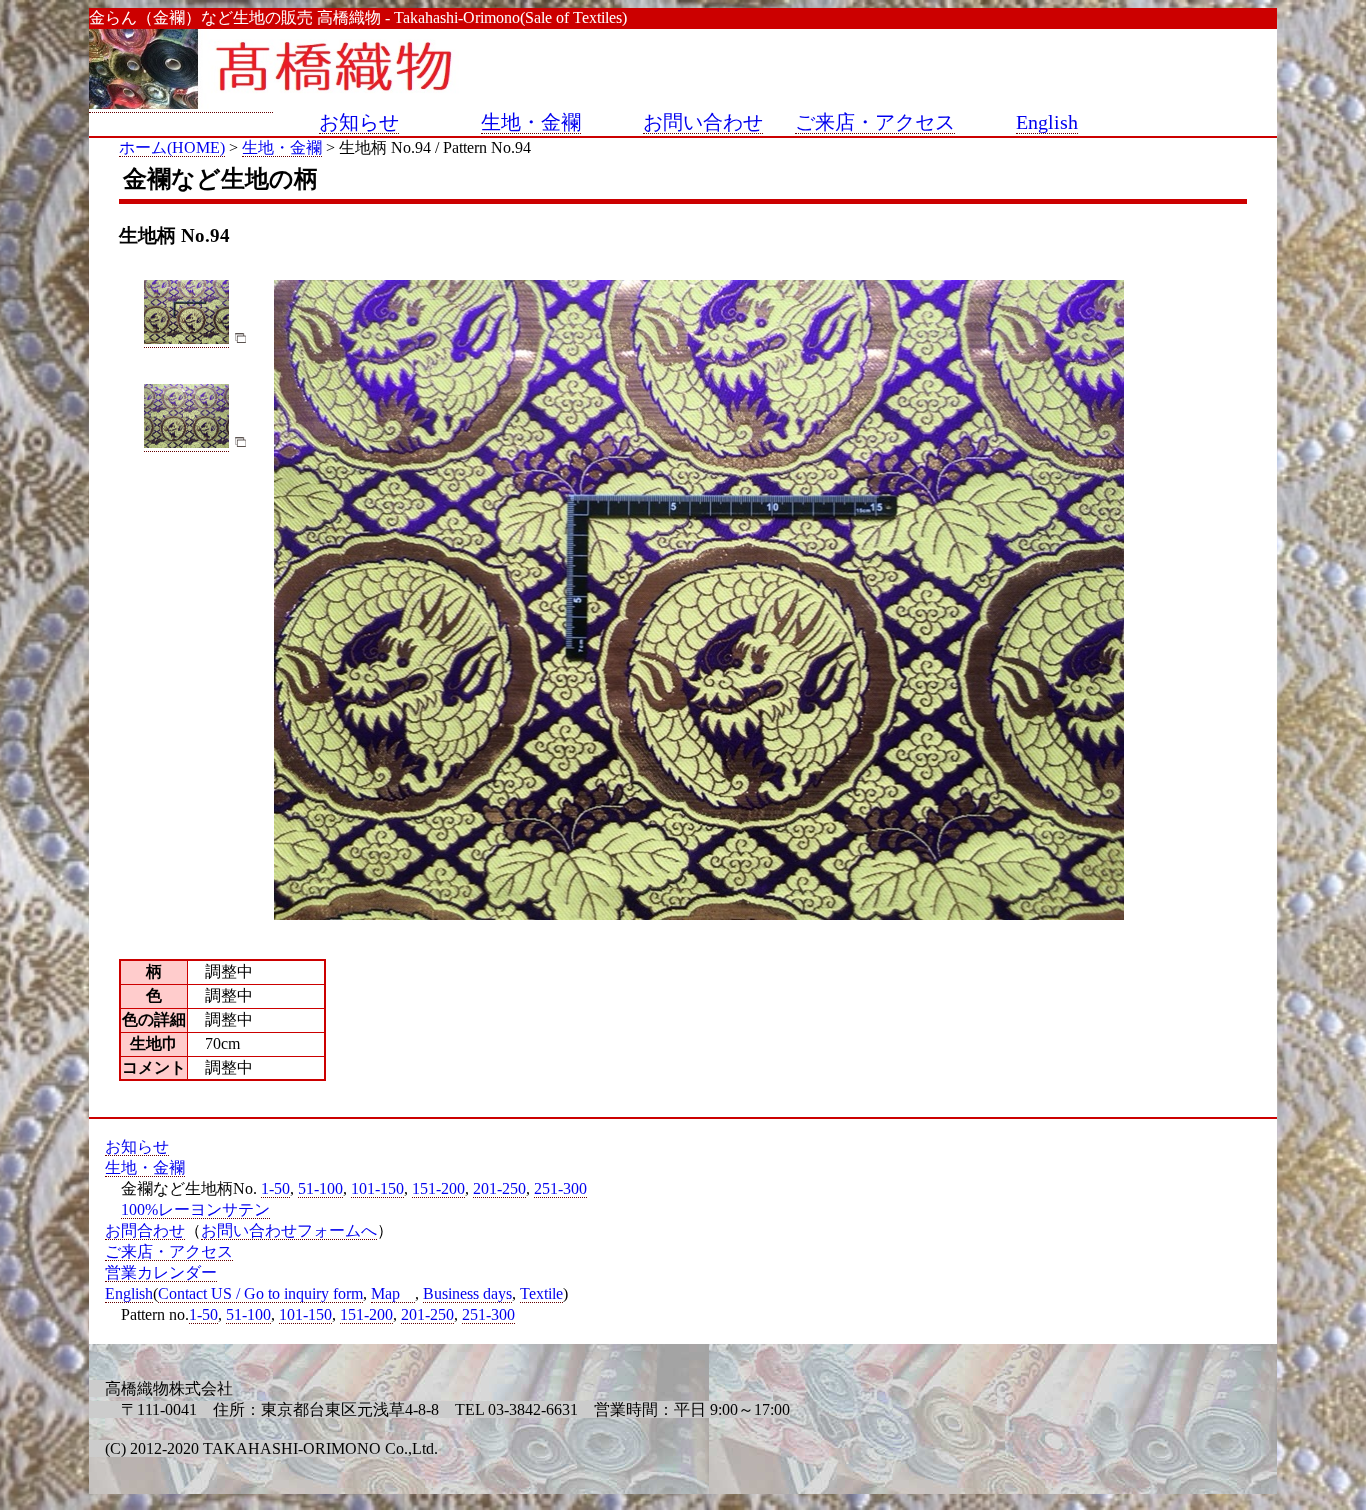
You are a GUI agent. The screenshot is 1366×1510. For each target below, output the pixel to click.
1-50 (275, 1188)
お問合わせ (145, 1230)
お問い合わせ (703, 122)
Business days (467, 1293)
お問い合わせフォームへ (289, 1230)
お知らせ (359, 122)
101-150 (377, 1188)
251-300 (560, 1188)
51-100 (320, 1188)
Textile (541, 1293)
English (1047, 122)
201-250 (499, 1188)
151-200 (438, 1188)
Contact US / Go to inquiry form (260, 1293)
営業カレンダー (161, 1272)
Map (385, 1293)
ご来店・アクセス (875, 122)
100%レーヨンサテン (195, 1209)
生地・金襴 (531, 122)
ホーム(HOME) (172, 147)
